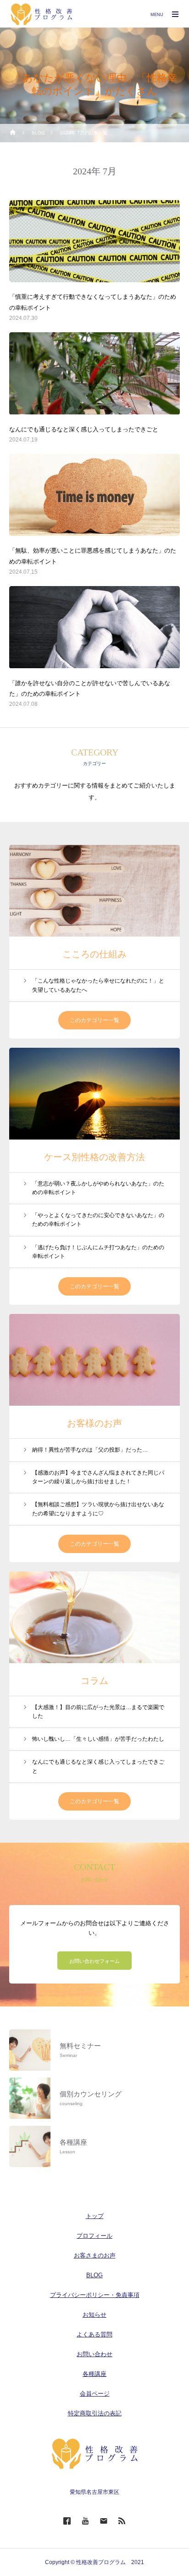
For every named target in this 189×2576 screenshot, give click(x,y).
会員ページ (95, 2394)
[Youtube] (85, 2520)
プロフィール (94, 2236)
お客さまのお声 (95, 2255)
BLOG (94, 2275)
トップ (95, 2216)
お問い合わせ (94, 2354)
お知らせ (94, 2315)
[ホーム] (13, 133)
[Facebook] (67, 2520)
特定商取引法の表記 (95, 2413)
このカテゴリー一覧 (94, 1020)
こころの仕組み (94, 954)
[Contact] (104, 2520)
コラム (94, 1681)
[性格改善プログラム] (42, 14)
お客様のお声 (94, 1423)
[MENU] (175, 14)
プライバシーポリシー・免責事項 (95, 2295)
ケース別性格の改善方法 (94, 1157)
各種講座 (94, 2374)
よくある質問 (94, 2334)
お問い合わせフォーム (94, 1961)
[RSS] (122, 2520)
